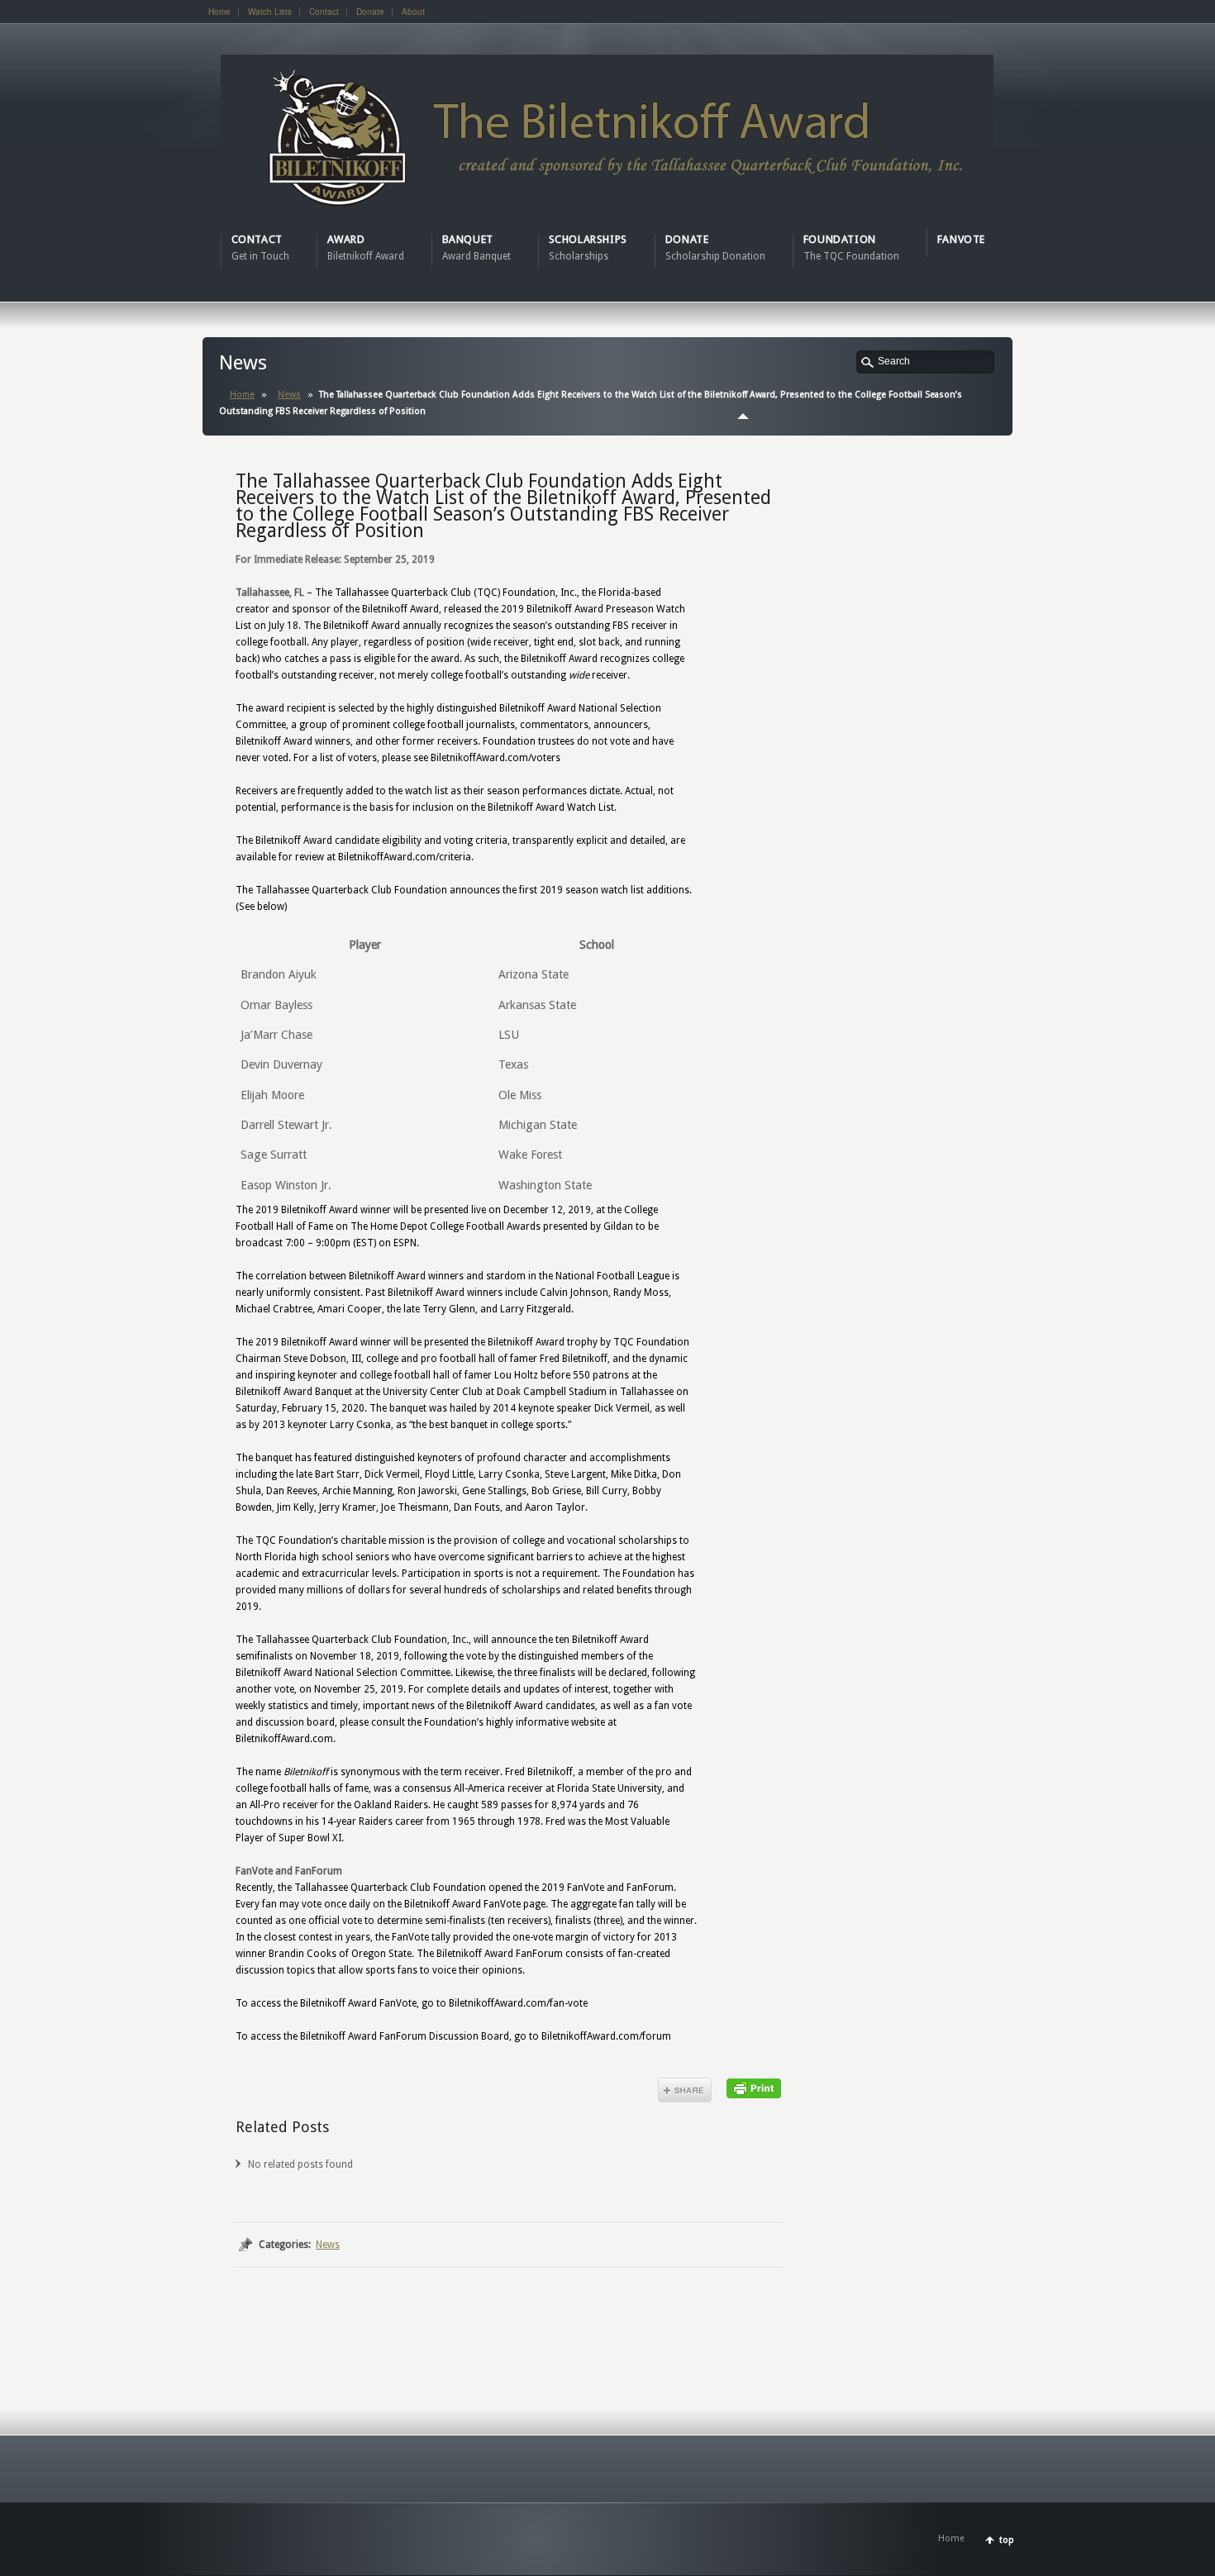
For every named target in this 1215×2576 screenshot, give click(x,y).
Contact (324, 12)
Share (685, 2090)
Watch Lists (270, 12)
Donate (370, 12)
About (413, 12)
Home (219, 12)
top (1007, 2540)
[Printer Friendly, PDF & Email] (754, 2088)
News (289, 395)
